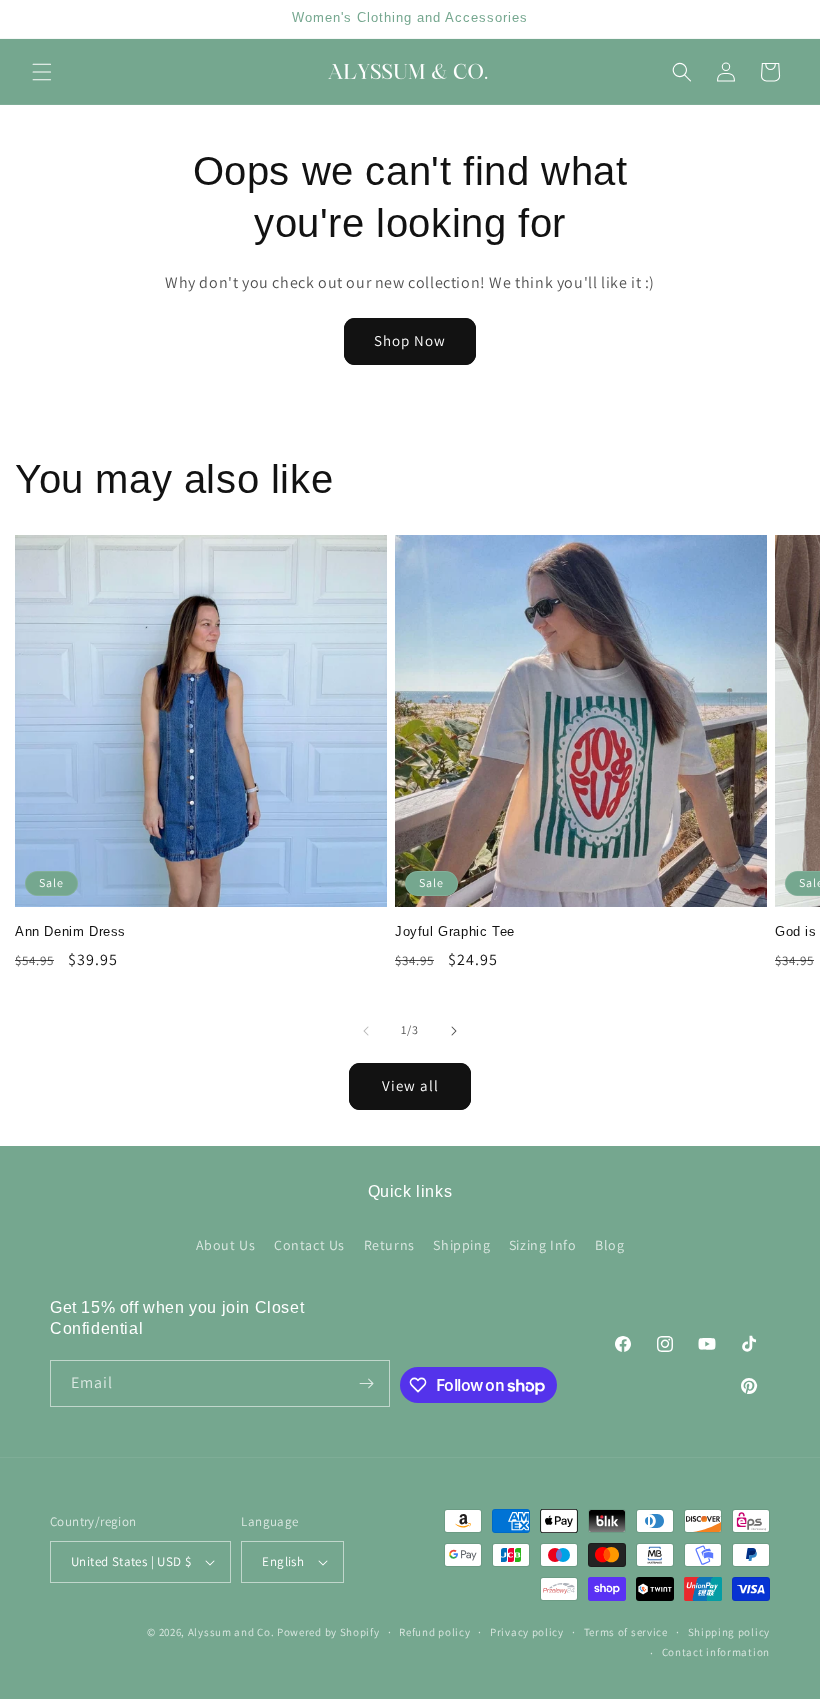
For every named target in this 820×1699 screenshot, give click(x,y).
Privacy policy (527, 1632)
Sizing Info (543, 1245)
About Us (226, 1245)
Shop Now (410, 340)
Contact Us (309, 1245)
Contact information (716, 1652)
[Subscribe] (367, 1383)
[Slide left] (366, 1031)
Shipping (461, 1245)
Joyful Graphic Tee (455, 931)
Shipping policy (729, 1632)
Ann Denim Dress (70, 931)
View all (410, 1085)
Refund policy (434, 1632)
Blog (609, 1245)
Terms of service (626, 1632)
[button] (42, 72)
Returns (389, 1245)
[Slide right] (454, 1031)
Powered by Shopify (328, 1632)
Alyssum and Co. (232, 1632)
